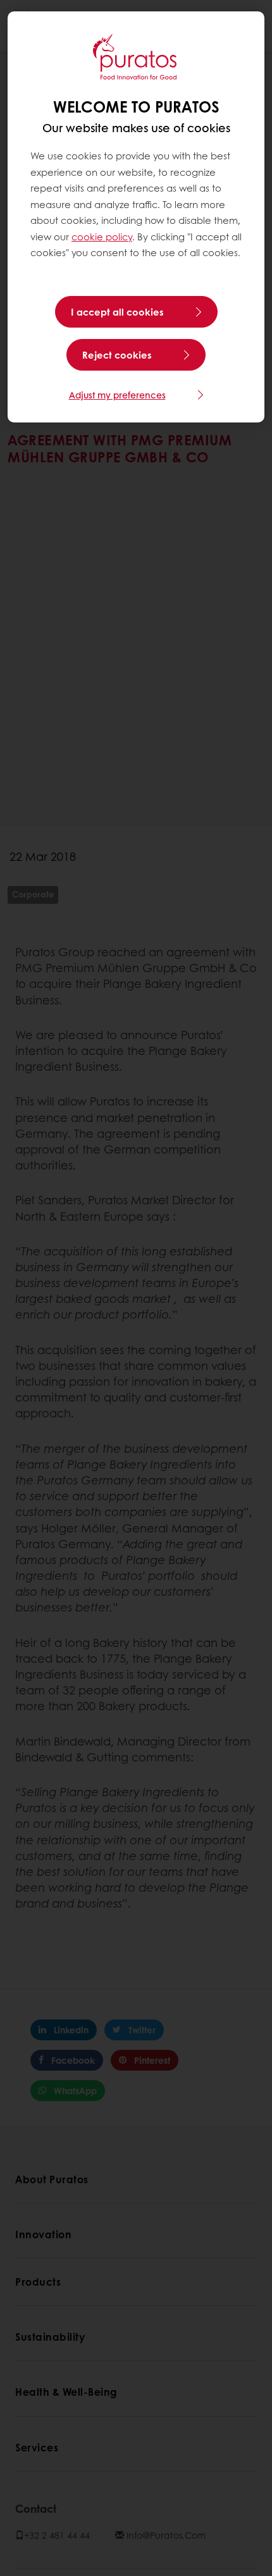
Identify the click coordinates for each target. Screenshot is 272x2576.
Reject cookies (117, 355)
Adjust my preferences (117, 395)
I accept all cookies (117, 312)
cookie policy (102, 237)
